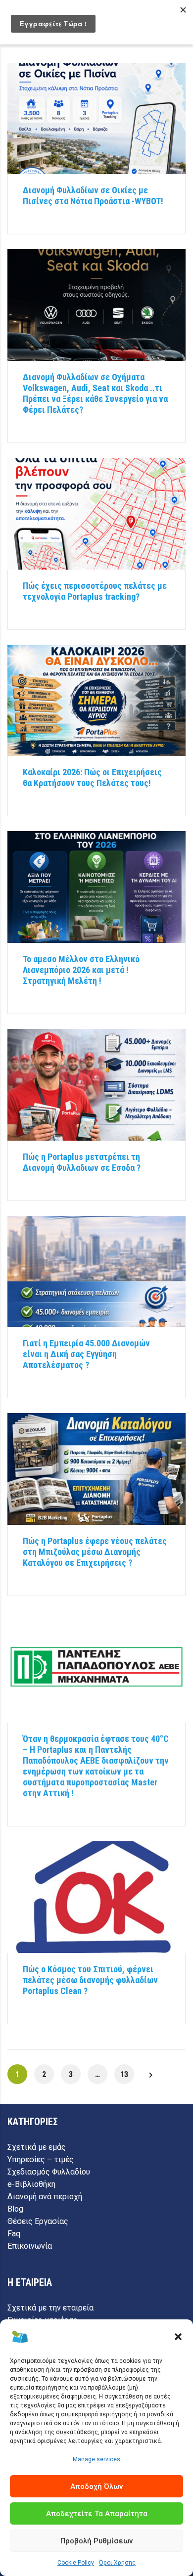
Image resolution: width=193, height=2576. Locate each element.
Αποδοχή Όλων (96, 2487)
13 (124, 2074)
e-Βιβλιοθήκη (31, 2184)
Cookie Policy (76, 2563)
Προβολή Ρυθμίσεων (96, 2541)
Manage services (96, 2459)
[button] (178, 2337)
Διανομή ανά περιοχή (45, 2197)
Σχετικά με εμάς (37, 2147)
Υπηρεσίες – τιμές (41, 2159)
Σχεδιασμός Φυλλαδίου (49, 2172)
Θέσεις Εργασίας (38, 2221)
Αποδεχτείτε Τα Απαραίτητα (97, 2514)
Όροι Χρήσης (117, 2563)
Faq (14, 2234)
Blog (15, 2209)
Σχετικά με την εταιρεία (50, 2308)
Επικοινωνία (30, 2246)
